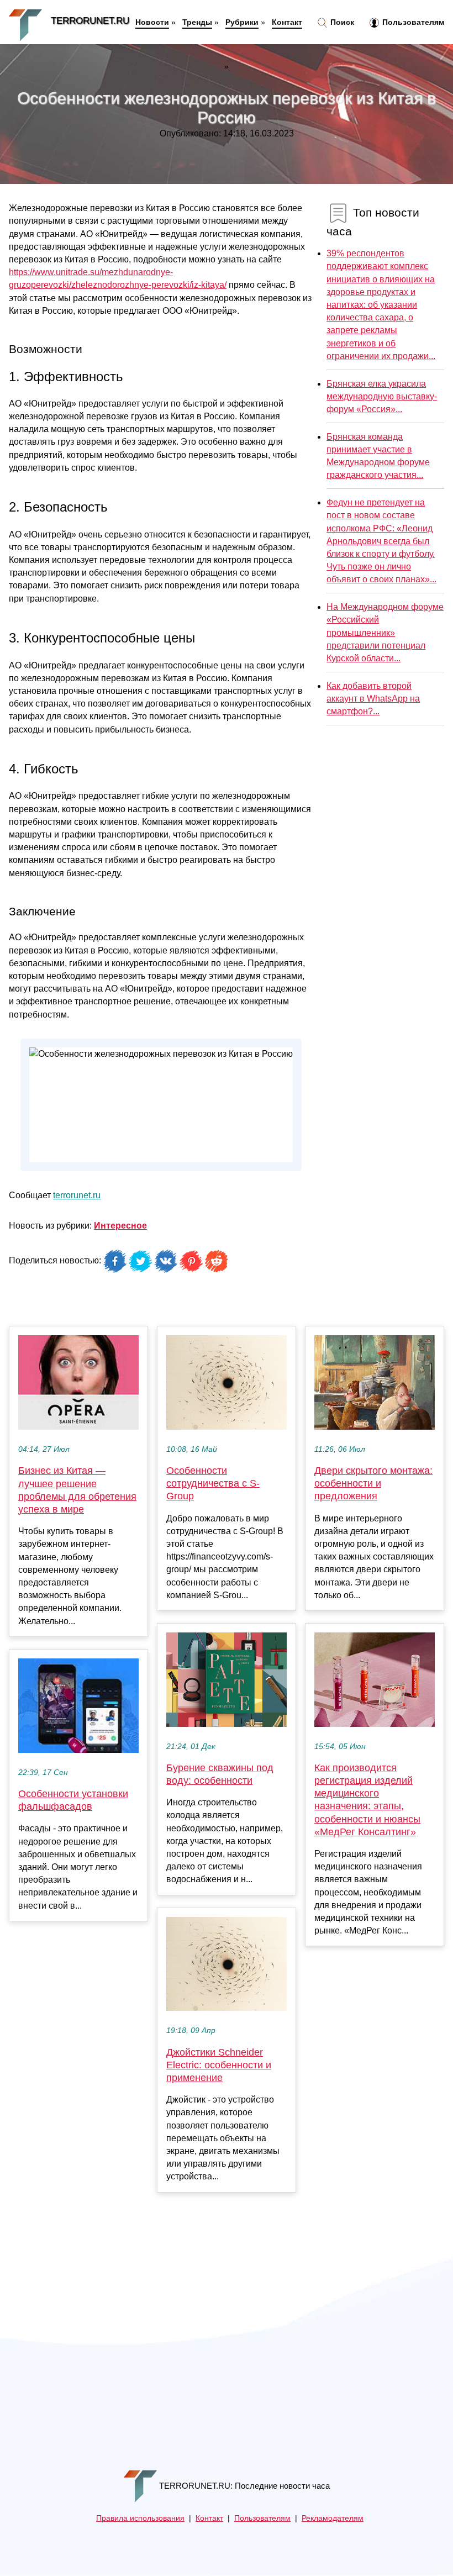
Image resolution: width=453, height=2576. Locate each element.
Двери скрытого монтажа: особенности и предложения (373, 1483)
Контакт (287, 22)
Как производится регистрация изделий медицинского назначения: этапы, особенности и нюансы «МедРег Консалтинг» (367, 1800)
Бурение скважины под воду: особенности (220, 1774)
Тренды (197, 22)
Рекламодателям (333, 2518)
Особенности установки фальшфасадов (73, 1800)
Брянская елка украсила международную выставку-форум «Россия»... (382, 396)
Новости (152, 22)
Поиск (341, 22)
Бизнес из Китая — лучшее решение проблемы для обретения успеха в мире (77, 1490)
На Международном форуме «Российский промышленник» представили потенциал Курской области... (385, 633)
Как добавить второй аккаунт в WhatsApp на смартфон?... (373, 699)
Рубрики (242, 22)
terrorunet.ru (77, 1195)
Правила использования (140, 2518)
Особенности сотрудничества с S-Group (213, 1483)
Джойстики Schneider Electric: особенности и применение (219, 2065)
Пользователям (412, 22)
